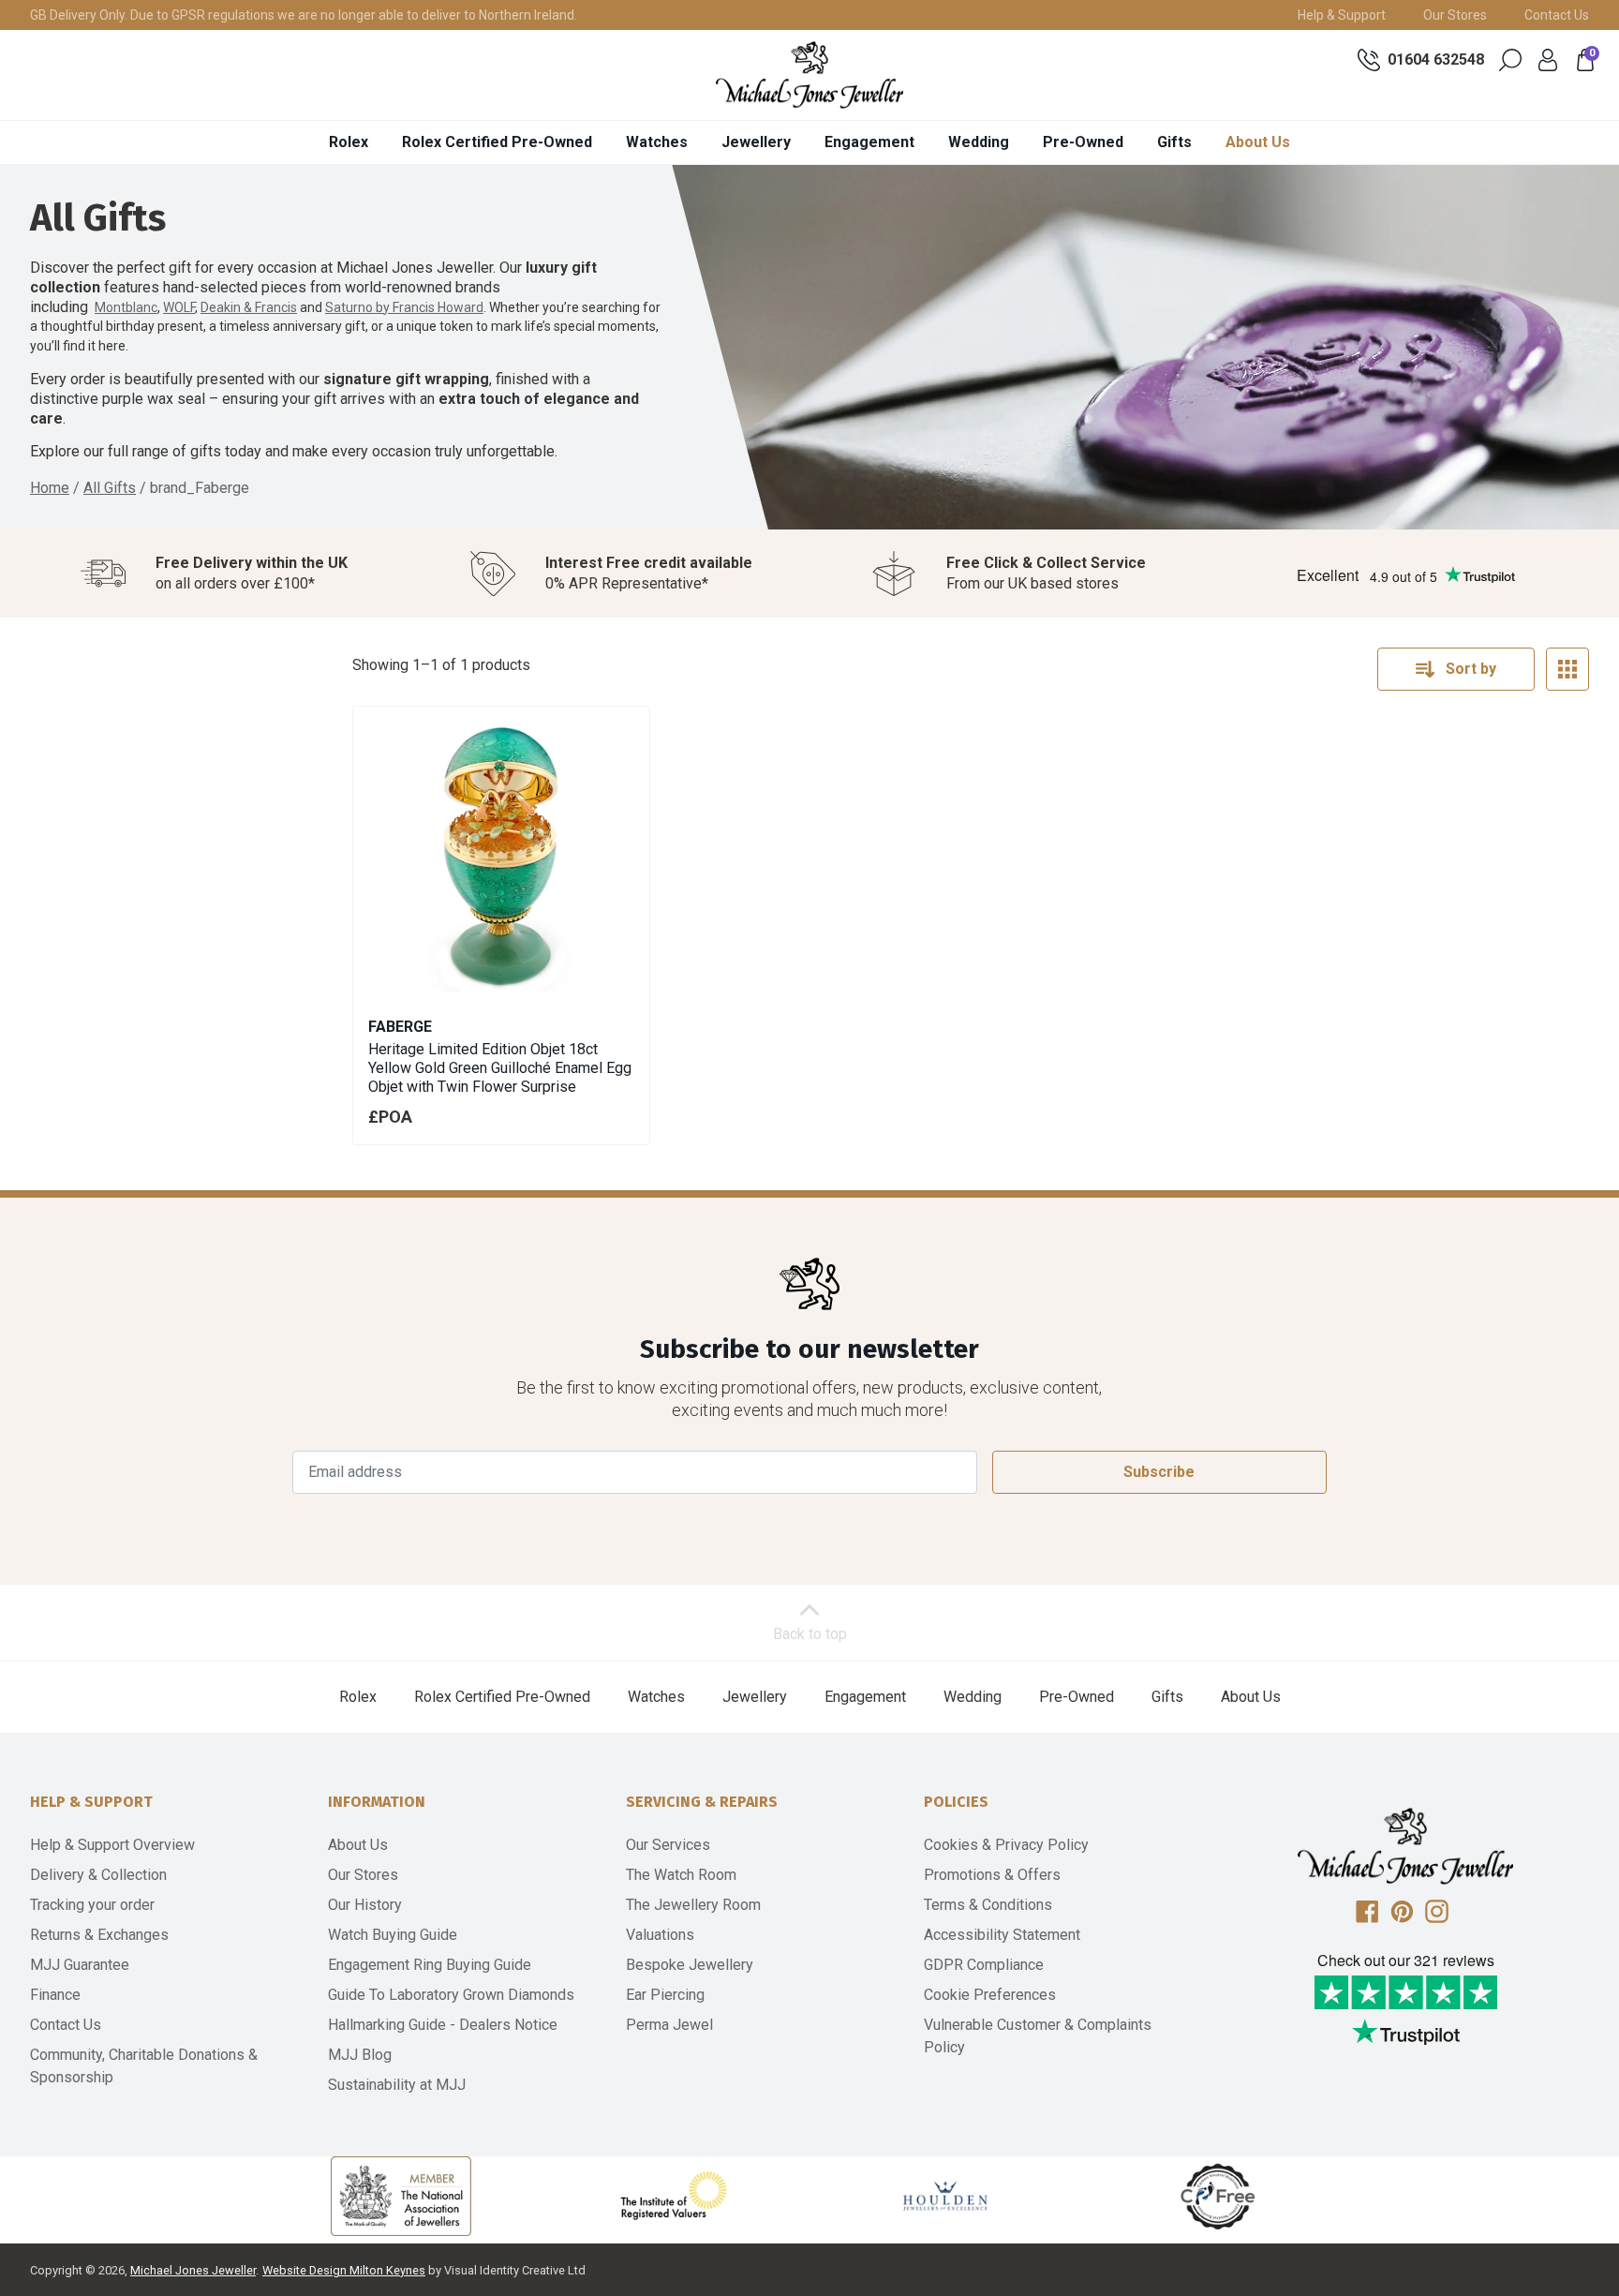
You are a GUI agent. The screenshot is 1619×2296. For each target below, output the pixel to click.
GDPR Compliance (984, 1965)
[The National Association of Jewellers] (401, 2196)
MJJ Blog (360, 2055)
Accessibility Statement (1002, 1935)
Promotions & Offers (992, 1875)
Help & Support (1342, 15)
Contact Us (1557, 15)
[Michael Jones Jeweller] (809, 75)
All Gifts (110, 488)
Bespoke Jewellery (690, 1965)
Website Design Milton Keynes (344, 2270)
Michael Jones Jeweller (193, 2270)
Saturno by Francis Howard (404, 307)
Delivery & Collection (98, 1875)
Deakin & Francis (249, 307)
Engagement (869, 142)
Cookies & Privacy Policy (1006, 1845)
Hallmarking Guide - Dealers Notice (443, 2025)
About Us (1258, 142)
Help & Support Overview (112, 1845)
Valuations (660, 1935)
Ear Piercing (665, 1995)
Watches (657, 142)
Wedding (979, 142)
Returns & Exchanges (99, 1935)
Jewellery (756, 142)
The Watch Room (681, 1875)
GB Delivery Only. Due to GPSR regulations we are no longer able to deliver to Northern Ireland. (304, 15)
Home (50, 488)
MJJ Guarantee (80, 1965)
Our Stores (1455, 15)
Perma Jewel (669, 2025)
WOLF (179, 307)
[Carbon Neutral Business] (1218, 2196)
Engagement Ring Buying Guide (430, 1965)
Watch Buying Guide (393, 1935)
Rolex (349, 142)
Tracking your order (92, 1905)
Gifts (1174, 142)
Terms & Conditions (988, 1905)
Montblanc (126, 307)
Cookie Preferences (990, 1995)
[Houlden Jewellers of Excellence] (945, 2196)
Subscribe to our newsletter (809, 1349)
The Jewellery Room (693, 1905)
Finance (55, 1995)
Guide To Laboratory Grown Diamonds (451, 1995)
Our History (365, 1905)
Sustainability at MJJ (397, 2085)
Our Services (668, 1845)
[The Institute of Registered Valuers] (674, 2196)
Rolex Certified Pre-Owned (497, 142)
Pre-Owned (1083, 142)
